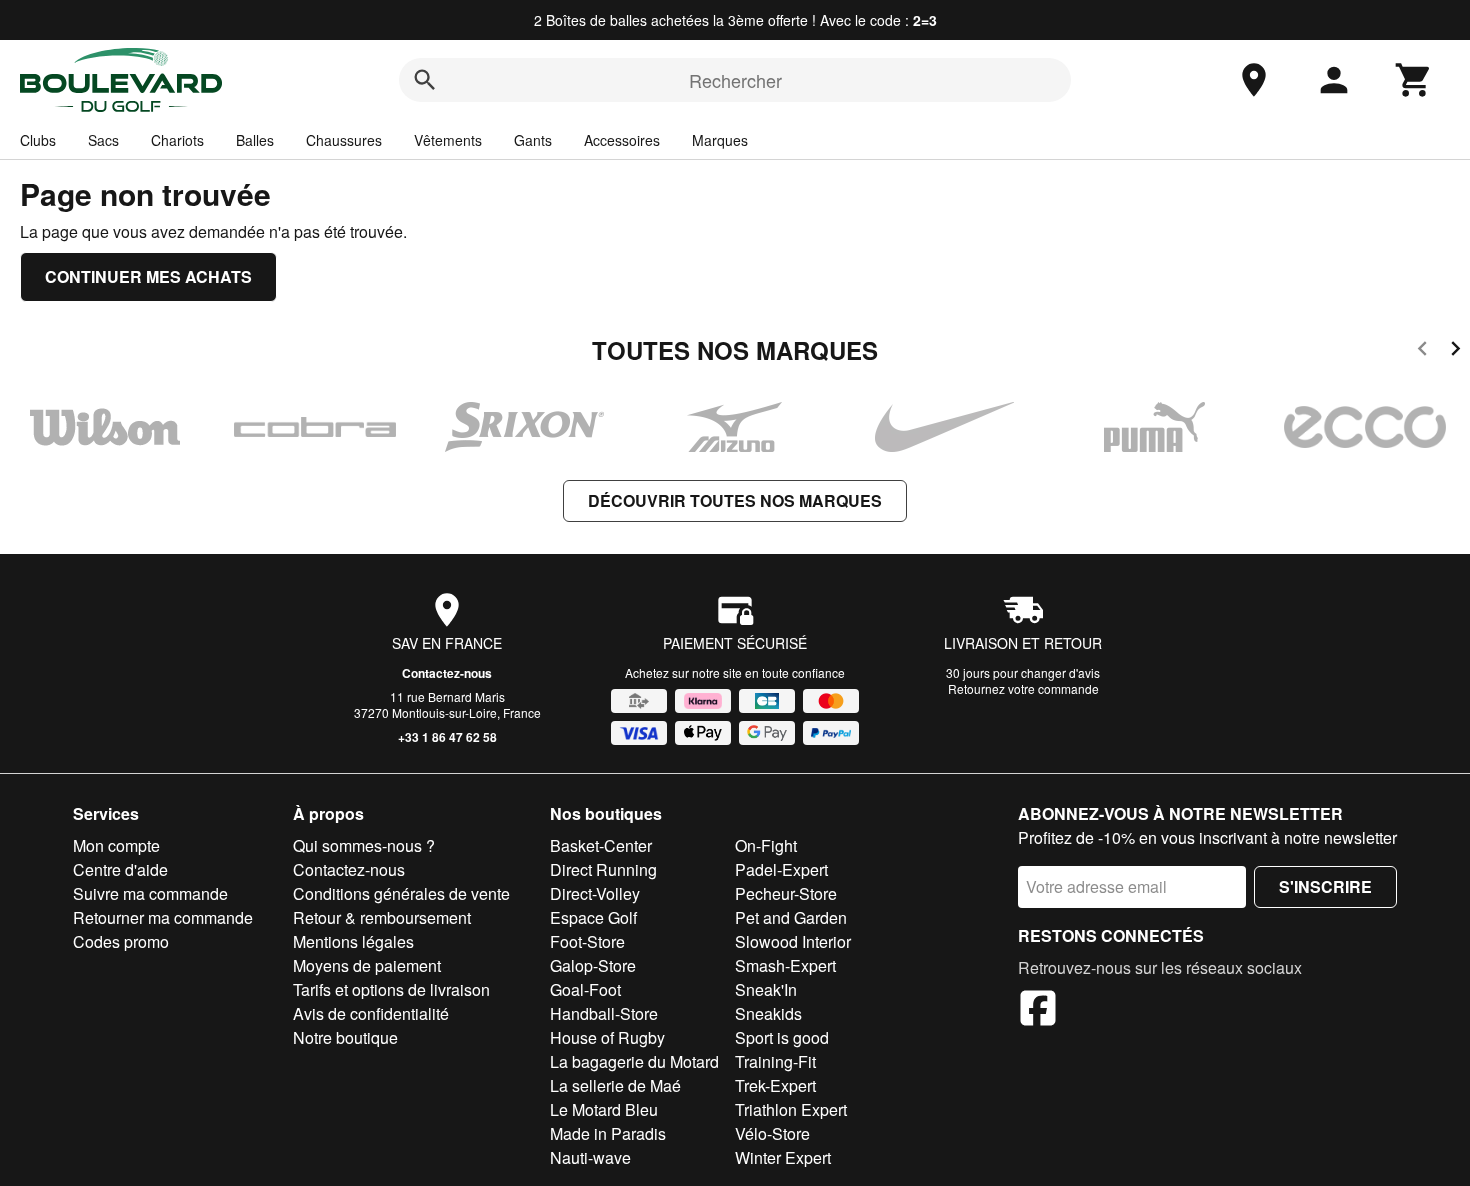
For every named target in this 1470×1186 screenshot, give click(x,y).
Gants (533, 140)
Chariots (177, 140)
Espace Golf (593, 917)
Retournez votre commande (1023, 688)
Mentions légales (353, 941)
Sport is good (782, 1037)
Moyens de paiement (367, 965)
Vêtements (448, 140)
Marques (720, 140)
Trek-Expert (775, 1085)
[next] (1455, 351)
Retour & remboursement (382, 917)
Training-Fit (775, 1061)
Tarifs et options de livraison (391, 989)
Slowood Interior (793, 941)
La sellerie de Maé (615, 1085)
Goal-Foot (585, 989)
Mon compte (116, 845)
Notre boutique (345, 1037)
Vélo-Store (772, 1133)
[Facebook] (1038, 1011)
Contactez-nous (447, 673)
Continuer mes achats (148, 276)
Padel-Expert (781, 869)
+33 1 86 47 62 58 (447, 737)
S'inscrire (1325, 886)
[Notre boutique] (1254, 80)
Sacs (103, 140)
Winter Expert (783, 1157)
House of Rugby (607, 1037)
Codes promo (121, 941)
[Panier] (1414, 80)
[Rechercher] (425, 80)
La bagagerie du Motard (634, 1061)
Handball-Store (604, 1013)
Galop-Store (593, 965)
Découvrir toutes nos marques (735, 500)
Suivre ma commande (150, 893)
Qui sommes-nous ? (364, 845)
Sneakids (768, 1013)
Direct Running (603, 869)
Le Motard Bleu (604, 1109)
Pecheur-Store (786, 893)
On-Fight (766, 845)
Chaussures (344, 140)
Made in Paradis (608, 1133)
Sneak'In (766, 989)
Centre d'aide (120, 869)
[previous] (1422, 351)
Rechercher (735, 80)
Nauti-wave (590, 1157)
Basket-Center (601, 845)
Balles (255, 140)
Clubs (38, 140)
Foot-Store (587, 941)
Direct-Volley (595, 893)
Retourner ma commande (163, 917)
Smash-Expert (785, 965)
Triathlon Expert (791, 1109)
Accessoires (622, 140)
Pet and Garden (791, 917)
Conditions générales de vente (401, 893)
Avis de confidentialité (371, 1013)
